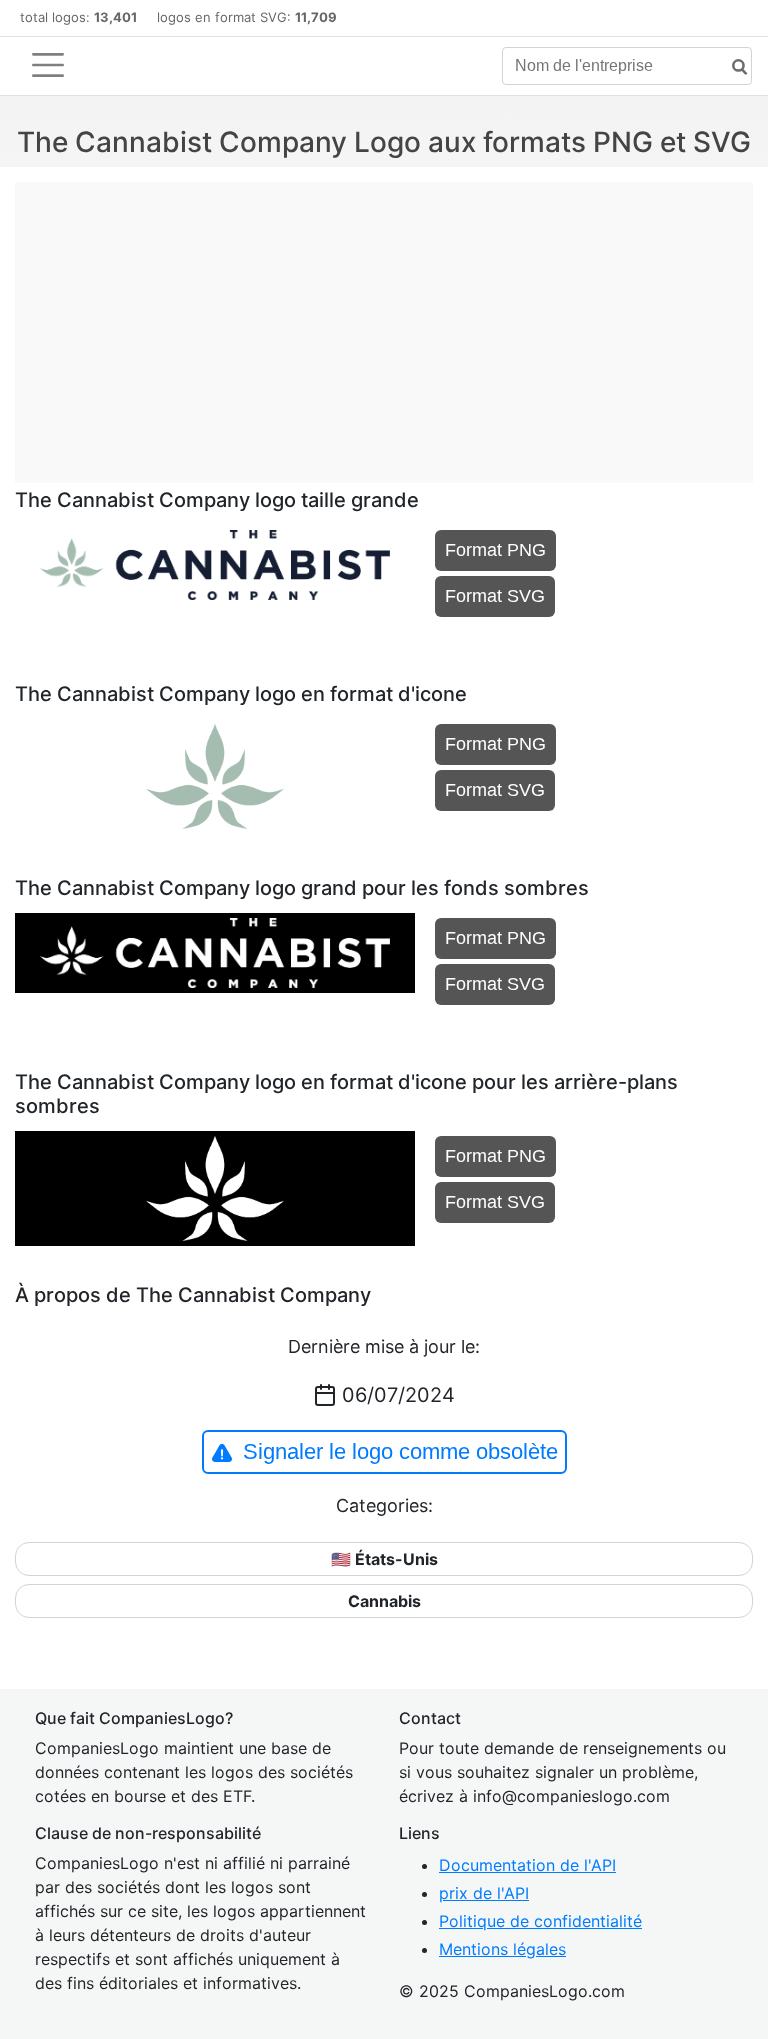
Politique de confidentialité (540, 1921)
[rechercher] (732, 67)
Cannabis (384, 1601)
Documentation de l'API (527, 1865)
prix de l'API (484, 1893)
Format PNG (495, 550)
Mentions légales (502, 1949)
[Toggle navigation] (48, 65)
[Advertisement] (384, 322)
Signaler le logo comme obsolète (400, 1451)
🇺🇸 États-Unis (384, 1559)
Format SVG (495, 596)
